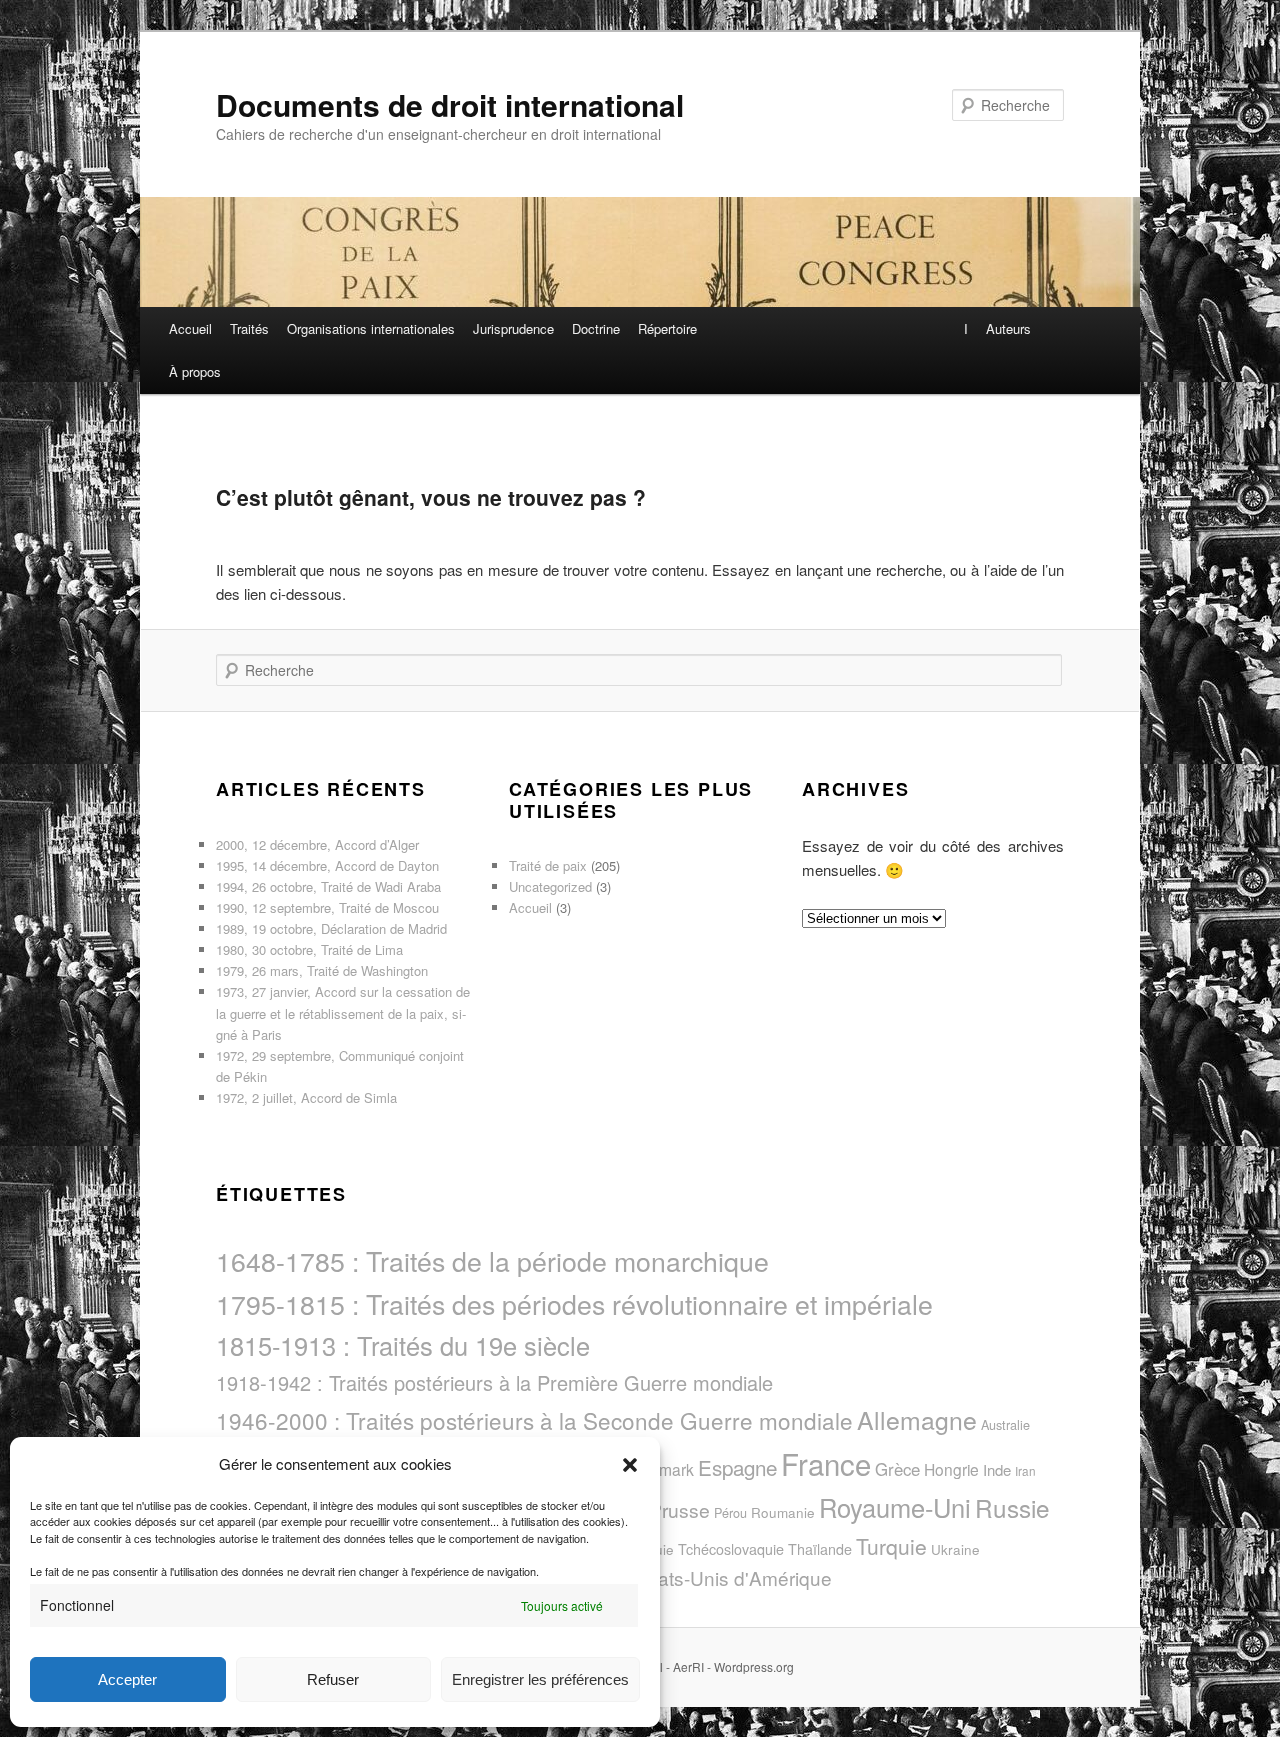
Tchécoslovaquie (731, 1549)
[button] (630, 1465)
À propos (195, 371)
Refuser (333, 1679)
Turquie (891, 1546)
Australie (1005, 1424)
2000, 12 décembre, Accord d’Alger (317, 844)
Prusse (679, 1509)
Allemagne (917, 1419)
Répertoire (667, 328)
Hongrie (951, 1469)
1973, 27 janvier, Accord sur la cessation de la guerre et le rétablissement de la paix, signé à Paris (343, 1012)
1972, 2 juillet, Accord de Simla (306, 1097)
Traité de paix (548, 865)
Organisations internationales (371, 328)
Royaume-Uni (895, 1507)
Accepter (127, 1679)
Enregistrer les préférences (540, 1679)
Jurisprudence (513, 328)
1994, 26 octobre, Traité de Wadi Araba (328, 886)
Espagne (737, 1467)
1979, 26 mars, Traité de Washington (322, 970)
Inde (997, 1469)
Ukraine (955, 1549)
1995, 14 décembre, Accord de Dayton (327, 865)
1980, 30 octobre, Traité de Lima (309, 949)
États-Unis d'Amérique (736, 1577)
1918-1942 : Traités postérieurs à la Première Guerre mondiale (494, 1382)
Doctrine (596, 328)
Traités (249, 328)
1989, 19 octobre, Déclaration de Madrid (331, 928)
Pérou (730, 1512)
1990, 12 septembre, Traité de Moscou (327, 907)
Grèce (897, 1469)
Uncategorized (550, 886)
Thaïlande (820, 1549)
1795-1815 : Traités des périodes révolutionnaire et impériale (574, 1303)
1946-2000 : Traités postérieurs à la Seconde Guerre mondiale (534, 1420)
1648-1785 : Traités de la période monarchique (492, 1260)
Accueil (190, 328)
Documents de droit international (450, 104)
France (826, 1463)
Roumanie (783, 1512)
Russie (1012, 1507)
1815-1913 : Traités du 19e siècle (403, 1345)
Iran (1025, 1470)
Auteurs (1008, 328)
